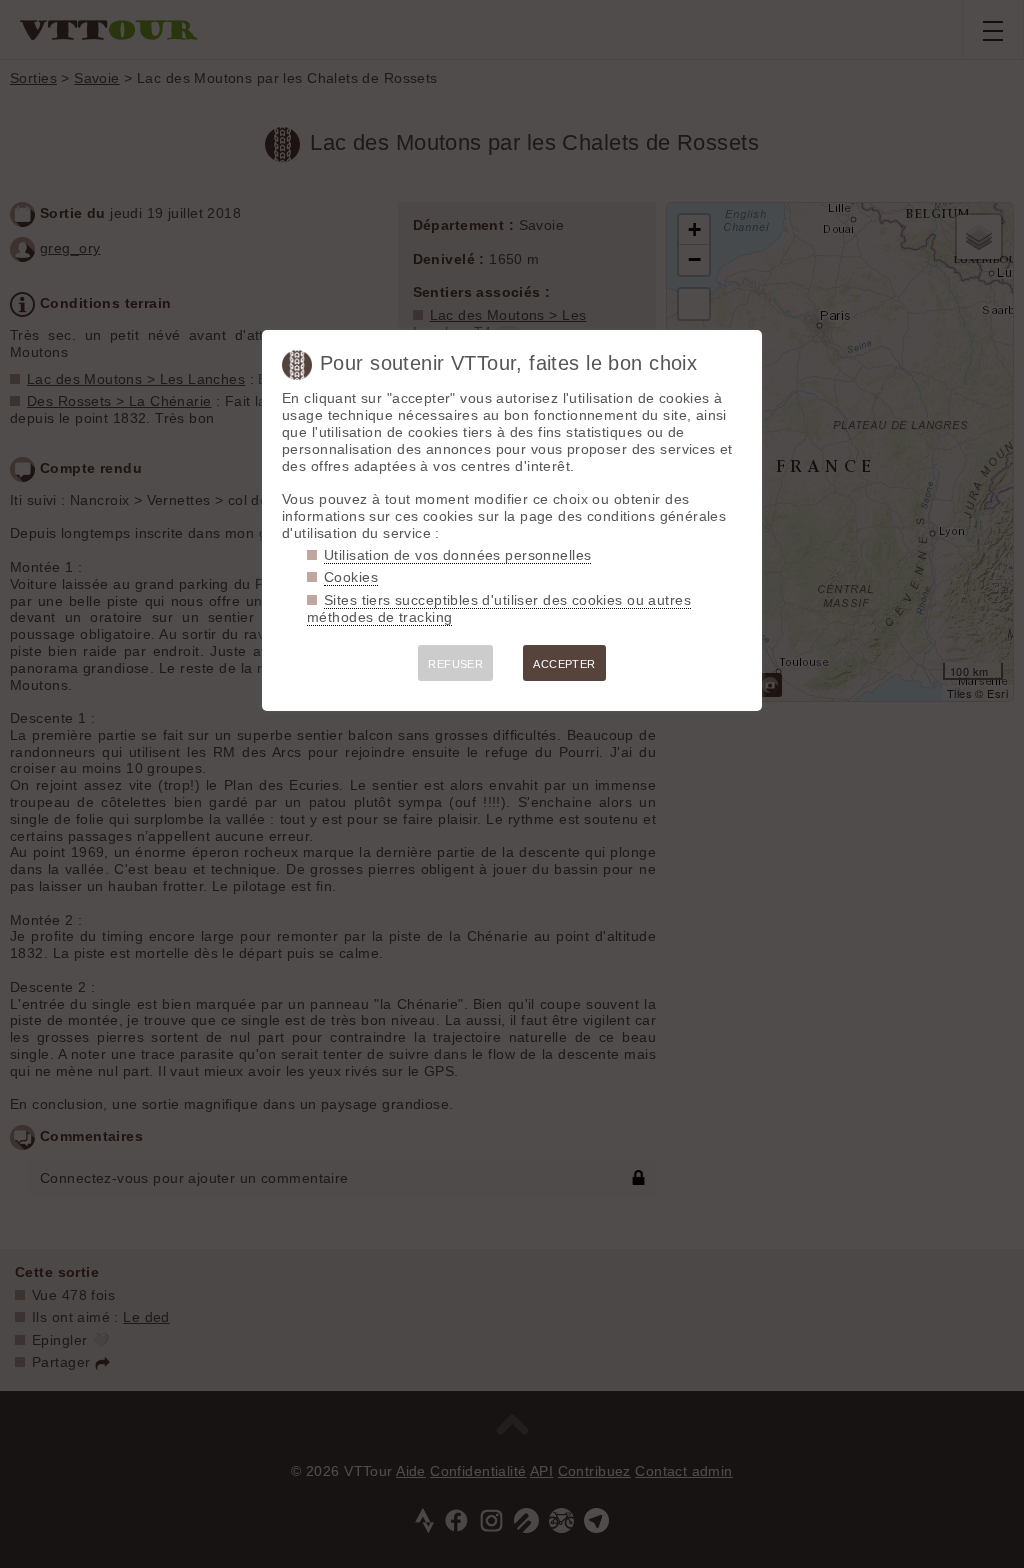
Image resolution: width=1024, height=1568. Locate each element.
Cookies (351, 577)
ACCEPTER (564, 664)
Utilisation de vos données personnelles (457, 555)
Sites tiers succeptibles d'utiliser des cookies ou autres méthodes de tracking (499, 608)
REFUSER (455, 664)
